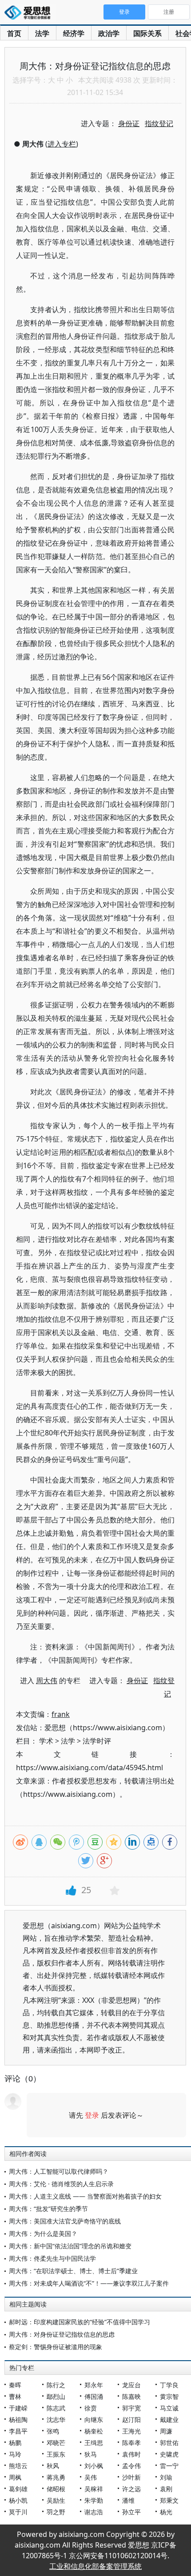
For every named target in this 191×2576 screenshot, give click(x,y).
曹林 (15, 2396)
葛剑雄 (18, 2489)
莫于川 (18, 2512)
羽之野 (56, 2512)
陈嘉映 (131, 2396)
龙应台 (131, 2385)
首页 (14, 33)
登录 (92, 2115)
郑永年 (94, 2385)
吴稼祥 (94, 2489)
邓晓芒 (56, 2443)
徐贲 (91, 2408)
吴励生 (56, 2500)
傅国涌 (94, 2396)
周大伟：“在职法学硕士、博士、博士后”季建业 (73, 2271)
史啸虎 (169, 2454)
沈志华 (56, 2419)
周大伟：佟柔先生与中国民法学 (52, 2258)
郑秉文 (169, 2500)
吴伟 (91, 2477)
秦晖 (15, 2385)
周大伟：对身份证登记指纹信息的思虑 (62, 2334)
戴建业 (169, 2419)
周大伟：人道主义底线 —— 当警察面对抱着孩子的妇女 (85, 2196)
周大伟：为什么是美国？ (43, 2233)
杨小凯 (18, 2500)
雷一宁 (169, 2466)
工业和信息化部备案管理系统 (95, 2566)
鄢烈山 (56, 2396)
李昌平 (18, 2431)
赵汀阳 (131, 2419)
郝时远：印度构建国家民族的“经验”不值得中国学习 (80, 2322)
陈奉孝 (131, 2443)
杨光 (166, 2512)
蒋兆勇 (56, 2477)
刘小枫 (94, 2466)
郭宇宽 (131, 2408)
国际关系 (147, 33)
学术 (46, 1741)
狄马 (91, 2454)
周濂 (166, 2431)
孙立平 (131, 2512)
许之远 (131, 2489)
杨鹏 (15, 2443)
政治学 (109, 33)
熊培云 (18, 2466)
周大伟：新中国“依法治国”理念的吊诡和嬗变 (70, 2246)
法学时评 (97, 1741)
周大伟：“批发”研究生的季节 (48, 2209)
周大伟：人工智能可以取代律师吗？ (59, 2171)
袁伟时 (131, 2454)
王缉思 (94, 2443)
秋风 (53, 2466)
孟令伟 (131, 2466)
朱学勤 (94, 2500)
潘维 (128, 2500)
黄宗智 (169, 2396)
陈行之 (56, 2385)
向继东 (94, 2419)
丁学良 (169, 2385)
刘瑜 (166, 2477)
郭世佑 (169, 2443)
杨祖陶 (18, 2419)
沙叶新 (131, 2477)
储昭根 (56, 2489)
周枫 (15, 2477)
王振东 (56, 2454)
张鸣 (53, 2431)
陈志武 (56, 2408)
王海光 (131, 2431)
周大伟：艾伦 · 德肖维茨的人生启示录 (61, 2184)
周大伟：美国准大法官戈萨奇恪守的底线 (65, 2221)
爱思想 (30, 13)
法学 (42, 33)
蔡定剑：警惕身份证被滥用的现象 (56, 2347)
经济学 (74, 33)
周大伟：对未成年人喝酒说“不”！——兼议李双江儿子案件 (89, 2283)
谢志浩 (94, 2512)
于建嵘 (18, 2408)
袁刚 (166, 2489)
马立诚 (169, 2408)
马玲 (15, 2454)
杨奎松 (94, 2431)
